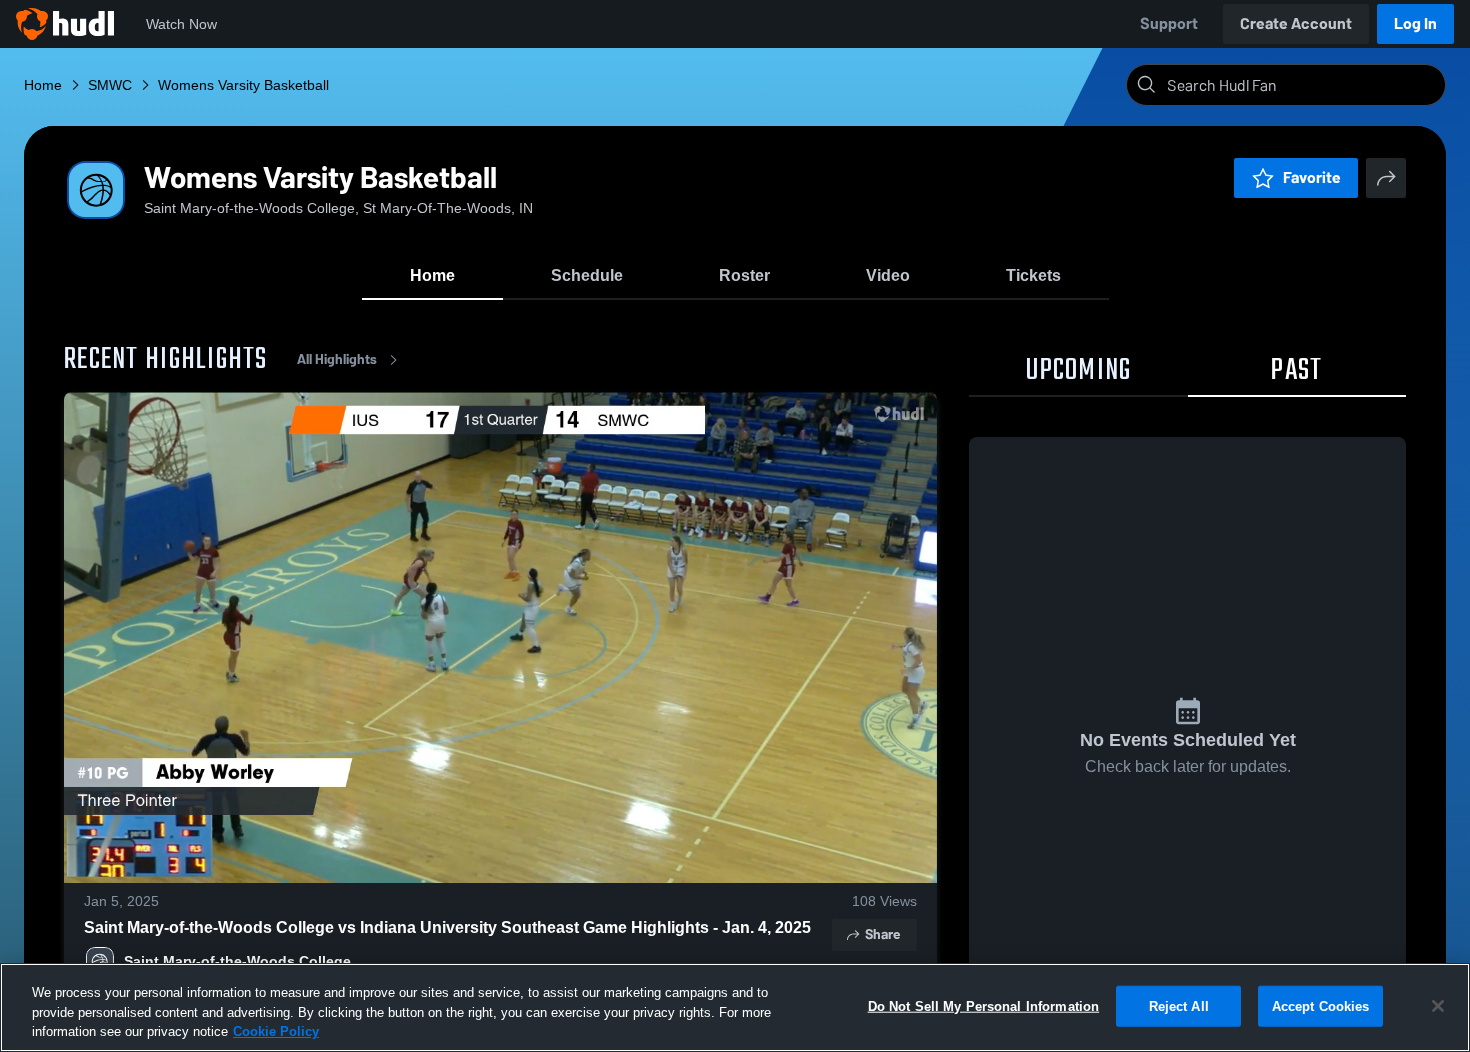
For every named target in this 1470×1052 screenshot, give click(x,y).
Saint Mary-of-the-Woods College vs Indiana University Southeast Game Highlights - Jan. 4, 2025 (447, 927)
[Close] (1438, 1006)
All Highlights (337, 359)
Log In (1415, 23)
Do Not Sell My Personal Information (984, 1005)
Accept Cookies (1321, 1005)
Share (882, 934)
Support (1169, 23)
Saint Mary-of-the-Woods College (237, 961)
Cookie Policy (276, 1031)
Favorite (1312, 177)
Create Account (1296, 23)
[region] (735, 1007)
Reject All (1179, 1005)
